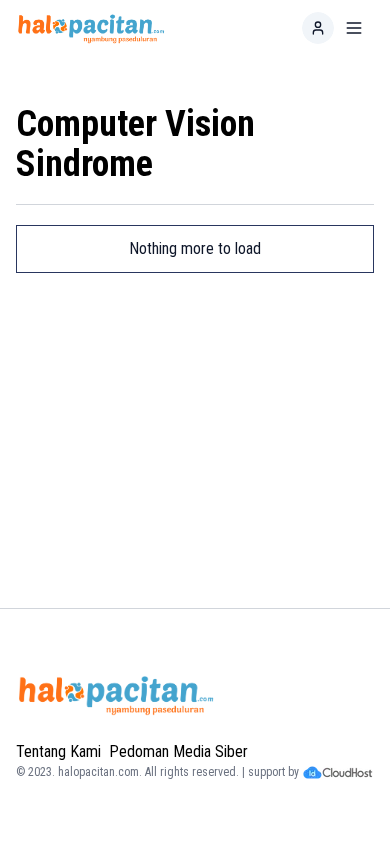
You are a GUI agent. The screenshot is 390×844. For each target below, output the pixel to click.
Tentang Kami (58, 751)
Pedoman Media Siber (178, 751)
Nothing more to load (195, 248)
